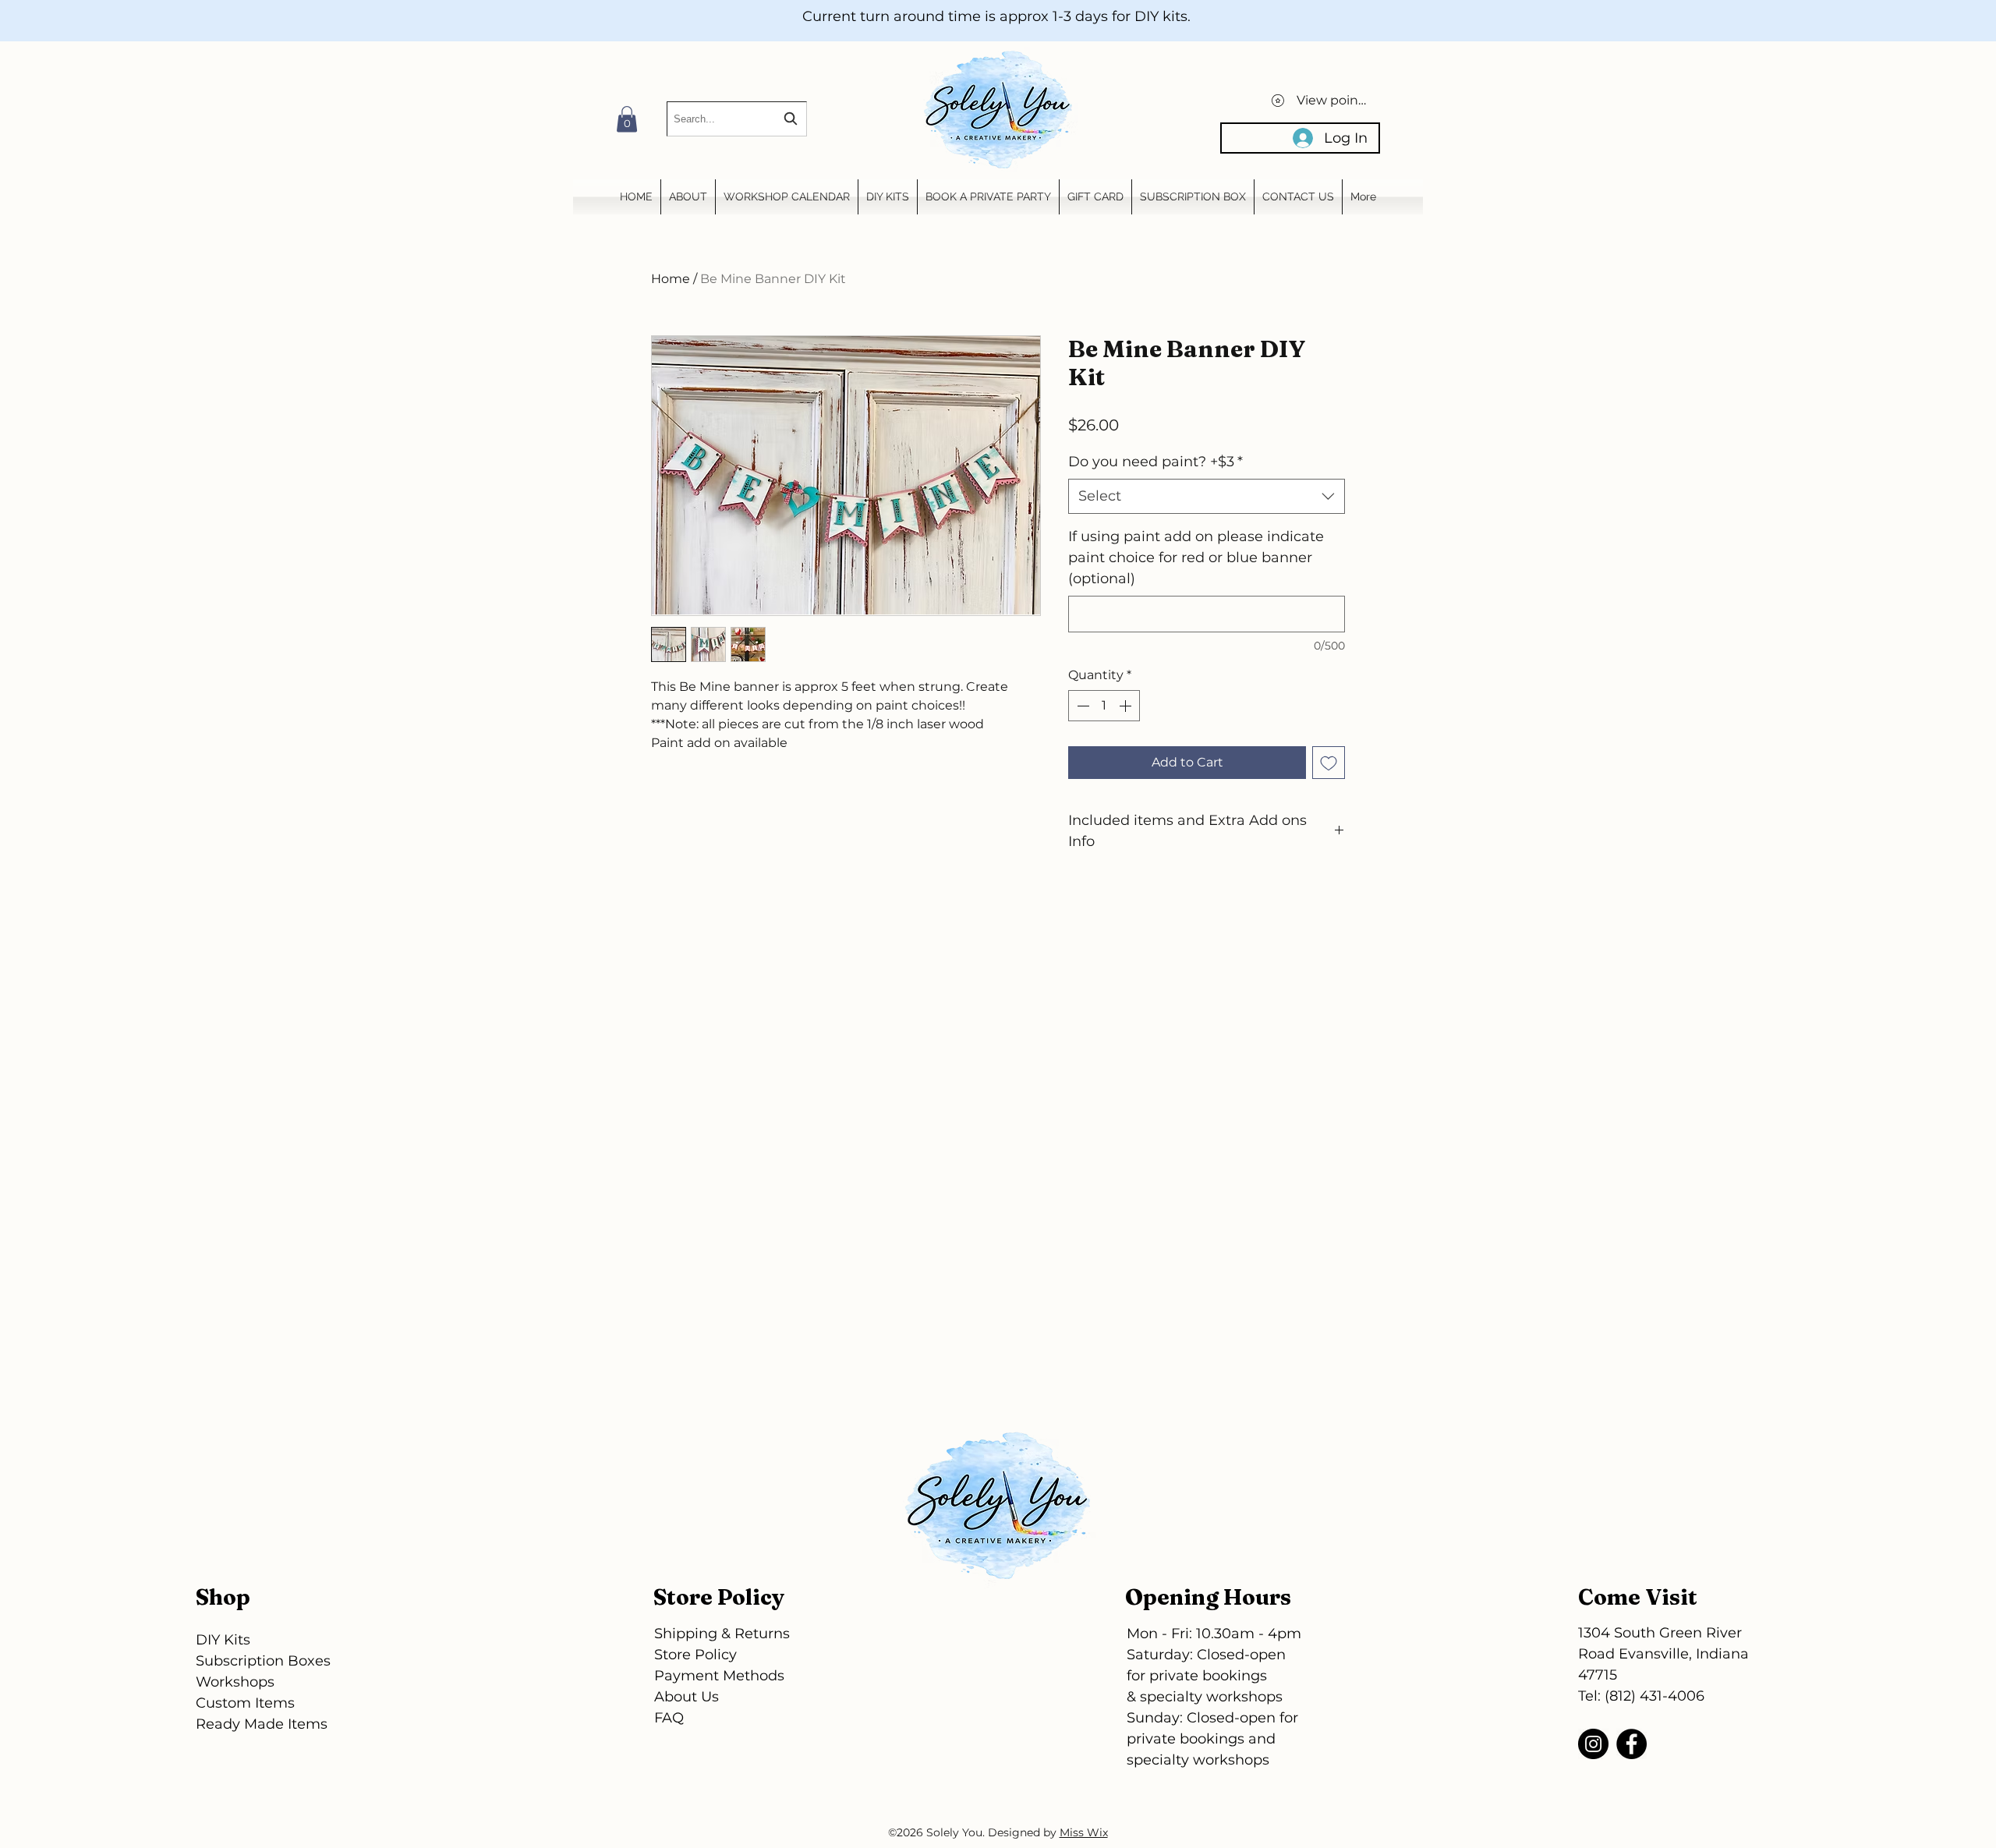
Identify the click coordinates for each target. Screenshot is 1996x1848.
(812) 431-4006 (1654, 1696)
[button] (627, 119)
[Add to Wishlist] (1329, 763)
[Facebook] (1631, 1744)
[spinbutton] (1104, 706)
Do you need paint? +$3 (1155, 462)
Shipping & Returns (722, 1634)
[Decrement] (1081, 706)
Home (671, 279)
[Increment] (1127, 706)
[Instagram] (1593, 1744)
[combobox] (737, 119)
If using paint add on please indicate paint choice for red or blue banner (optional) (1196, 558)
